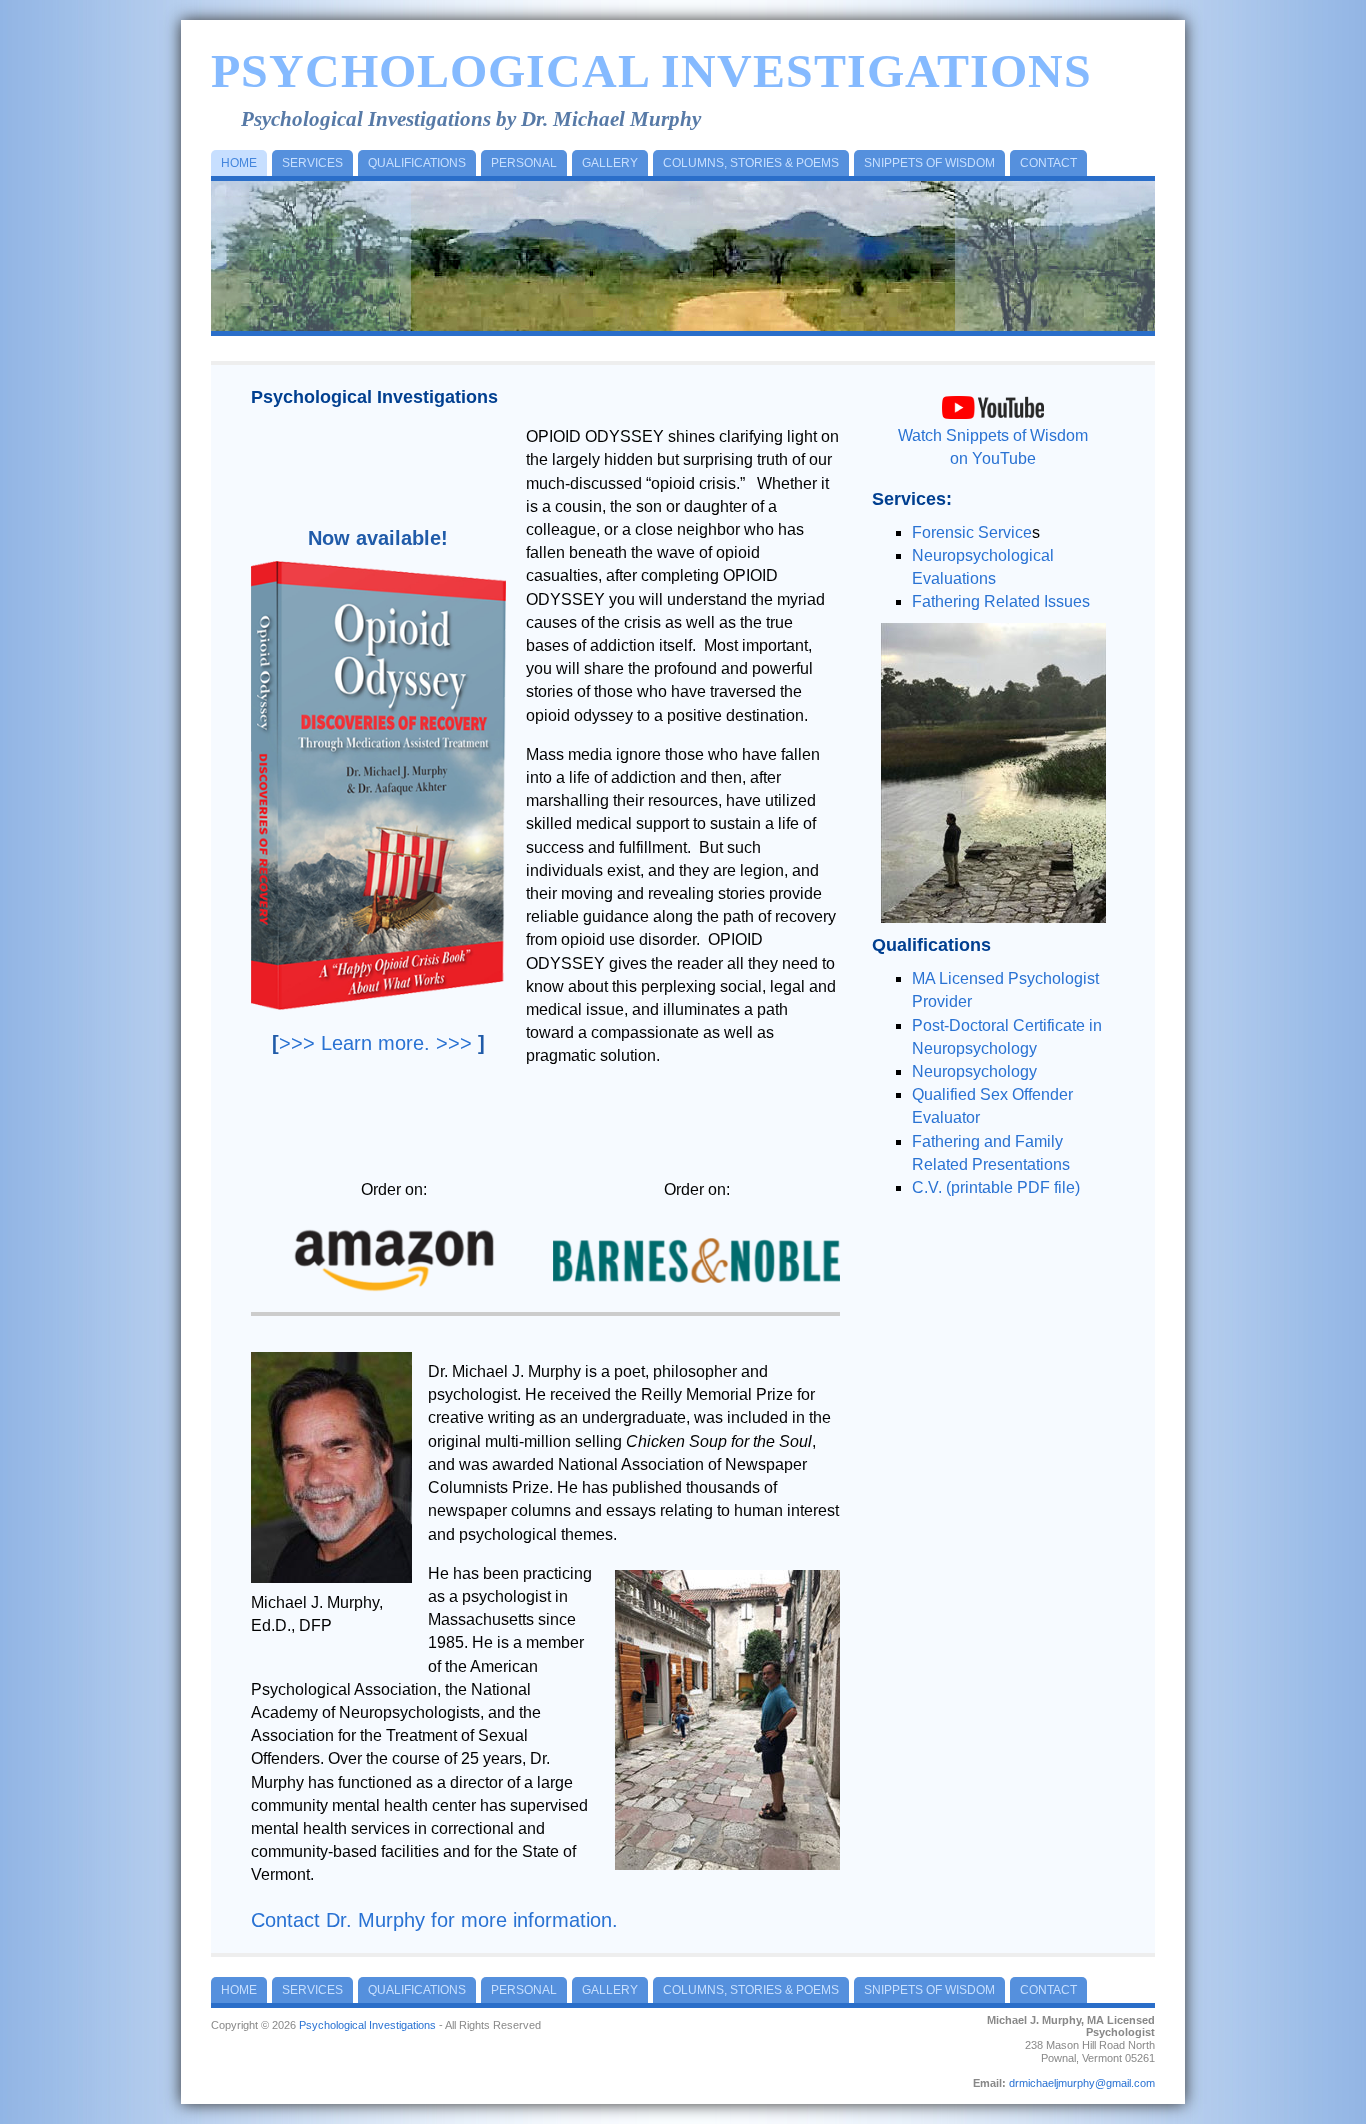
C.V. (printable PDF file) (996, 1187)
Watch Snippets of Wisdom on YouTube (993, 447)
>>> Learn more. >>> (375, 1043)
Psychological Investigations (651, 70)
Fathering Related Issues (1001, 601)
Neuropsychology (974, 1071)
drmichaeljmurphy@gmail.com (1082, 2083)
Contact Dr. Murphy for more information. (434, 1920)
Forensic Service (972, 532)
